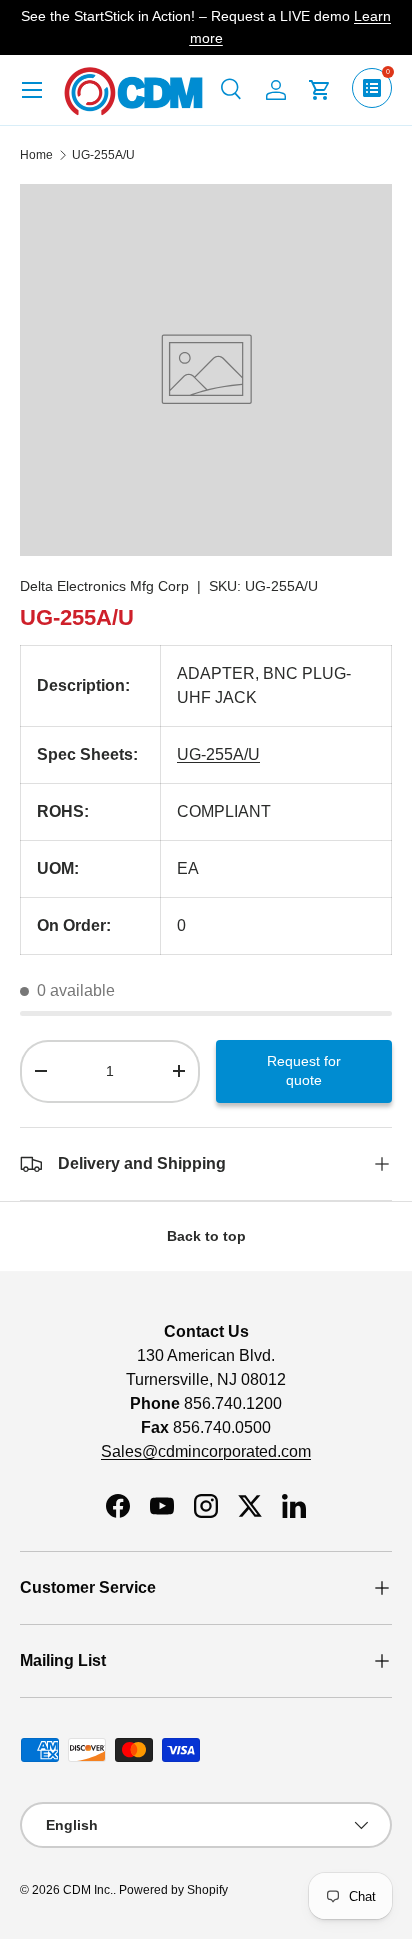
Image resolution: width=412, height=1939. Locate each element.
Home (36, 155)
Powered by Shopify (173, 1890)
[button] (320, 90)
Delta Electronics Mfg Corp (104, 586)
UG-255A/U (103, 155)
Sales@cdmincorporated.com (206, 1451)
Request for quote (304, 1071)
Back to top (206, 1236)
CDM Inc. (88, 1890)
